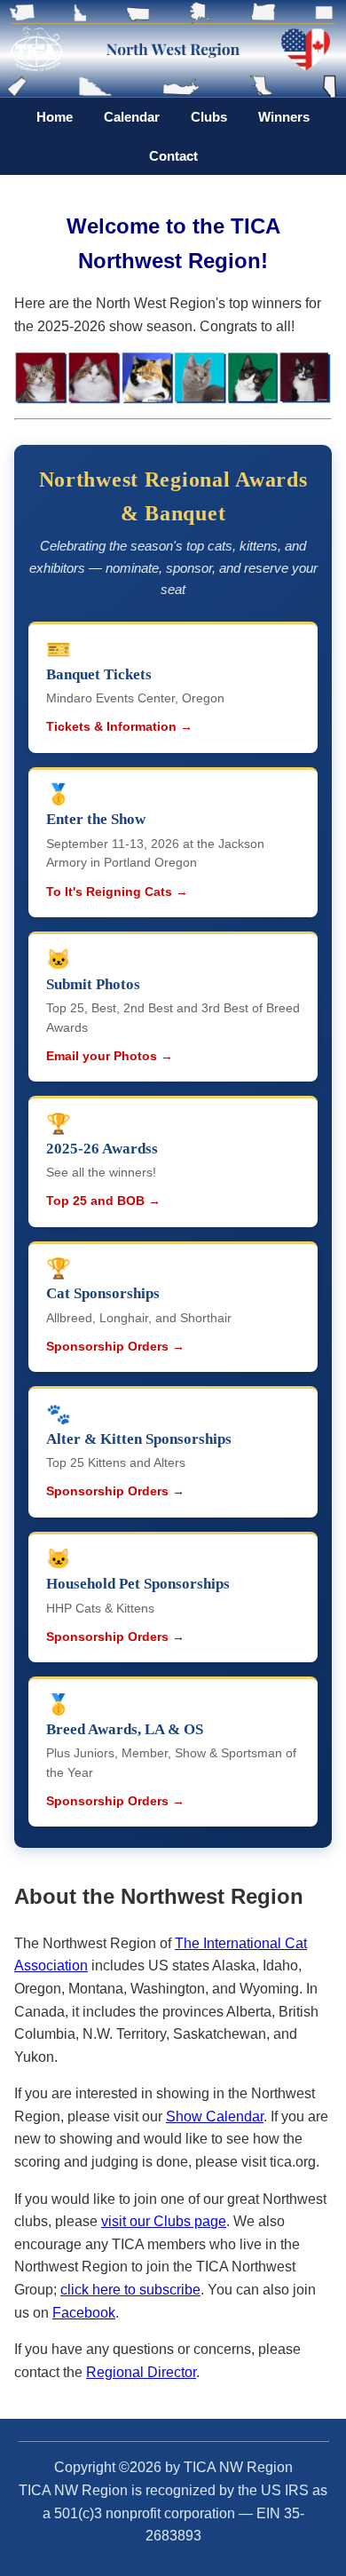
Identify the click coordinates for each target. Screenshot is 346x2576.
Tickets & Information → (119, 727)
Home (55, 117)
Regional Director (141, 2372)
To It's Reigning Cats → (117, 892)
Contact (173, 156)
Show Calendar (215, 2116)
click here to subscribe (130, 2290)
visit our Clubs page (164, 2221)
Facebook (84, 2313)
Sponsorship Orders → (115, 1347)
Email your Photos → (110, 1056)
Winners (284, 117)
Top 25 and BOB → (103, 1201)
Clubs (209, 117)
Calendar (132, 117)
